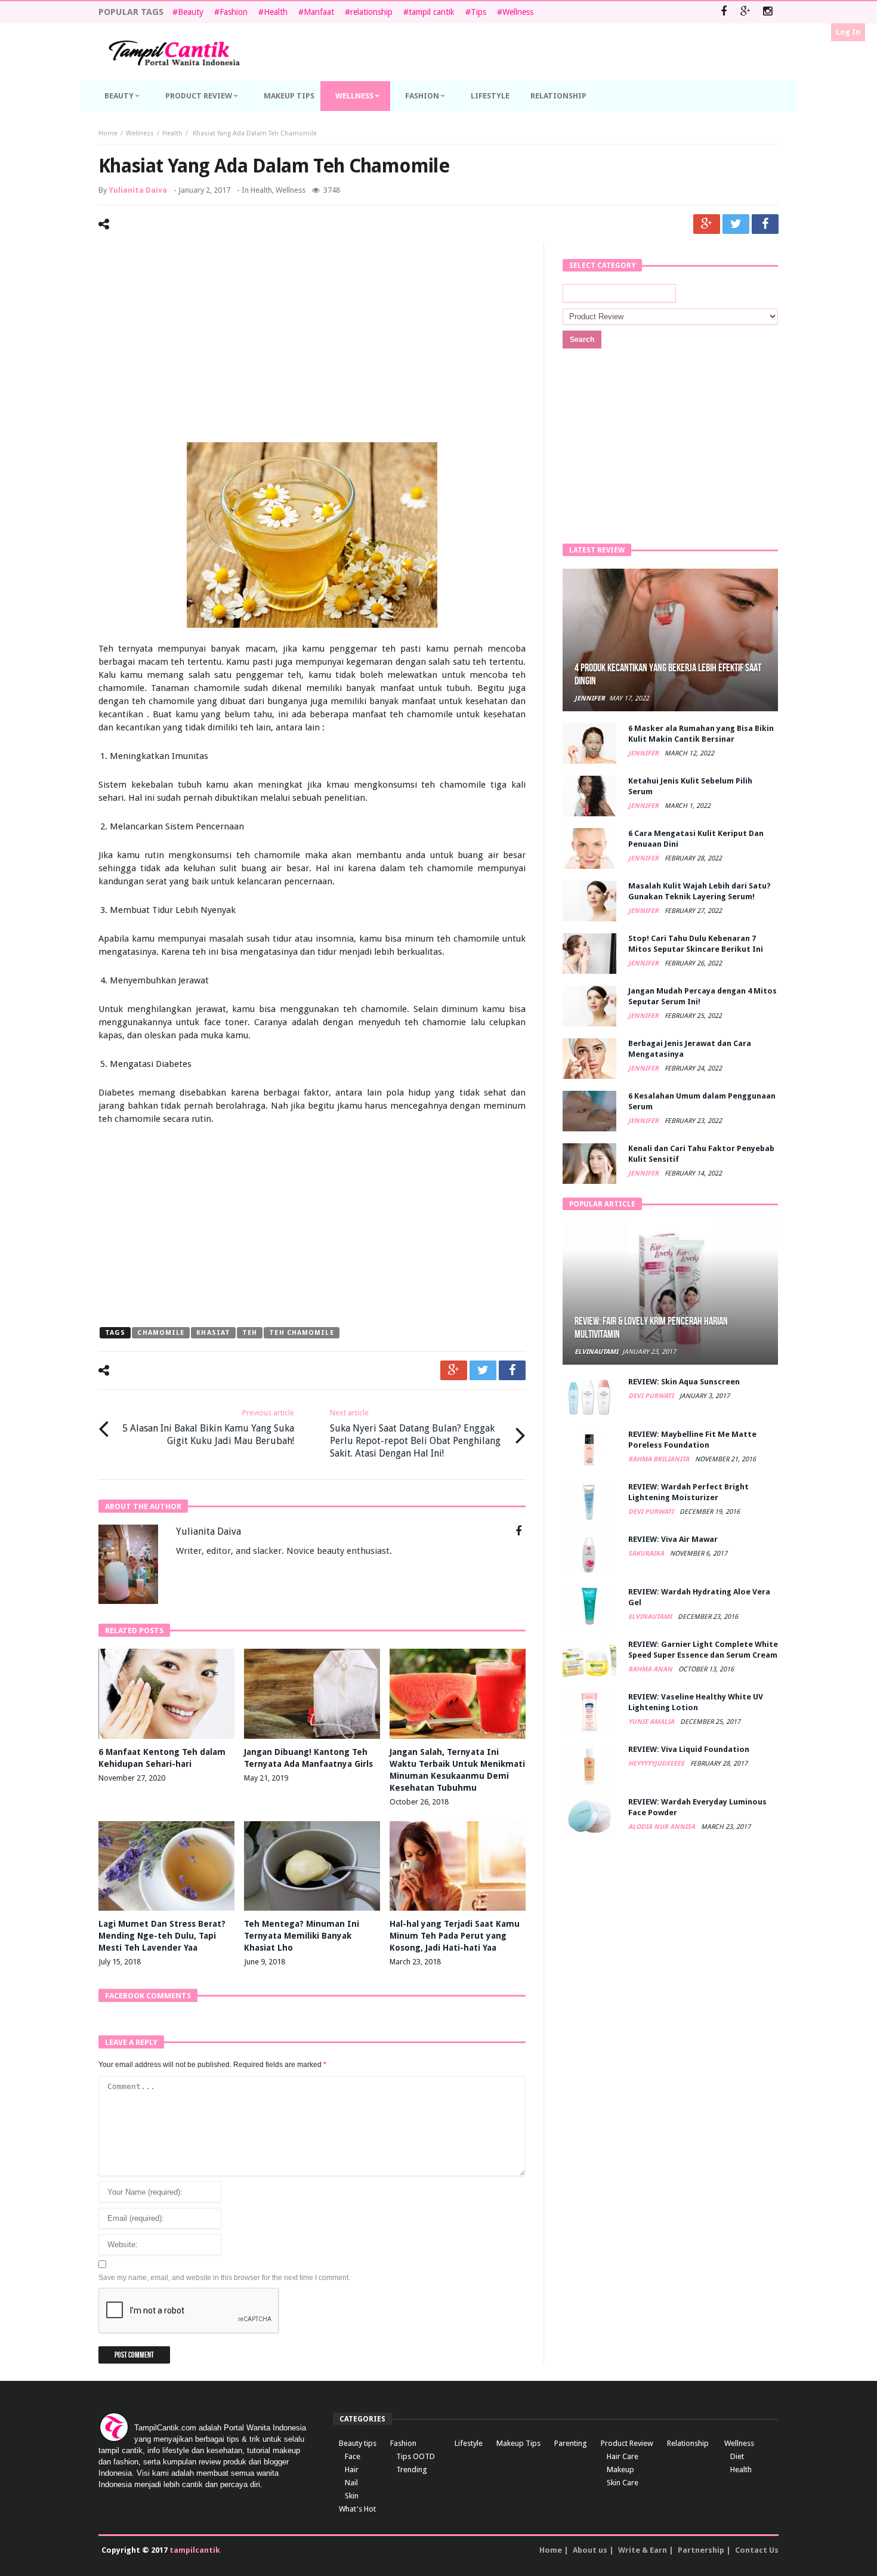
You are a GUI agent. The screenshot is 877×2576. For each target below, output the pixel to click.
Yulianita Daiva (138, 190)
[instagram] (768, 12)
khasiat (213, 1333)
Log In (848, 32)
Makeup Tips (518, 2443)
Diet (737, 2456)
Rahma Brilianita (660, 1459)
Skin (352, 2496)
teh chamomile (301, 1333)
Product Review (627, 2443)
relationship (371, 12)
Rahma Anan (651, 1669)
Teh (250, 1333)
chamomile (161, 1333)
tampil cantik (432, 12)
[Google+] (745, 12)
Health (276, 12)
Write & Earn (643, 2550)
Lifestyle (469, 2443)
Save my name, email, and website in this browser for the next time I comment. (224, 2278)
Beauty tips (358, 2443)
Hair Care (623, 2456)
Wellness (518, 12)
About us (590, 2550)
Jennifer (590, 698)
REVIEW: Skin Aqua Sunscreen (684, 1382)
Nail (351, 2483)
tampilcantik (195, 2550)
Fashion (234, 12)
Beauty (191, 12)
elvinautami (596, 1352)
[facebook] (765, 224)
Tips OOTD (416, 2456)
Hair (352, 2469)
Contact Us (757, 2550)
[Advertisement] (312, 344)
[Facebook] (723, 12)
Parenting (571, 2443)
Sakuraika (647, 1554)
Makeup (620, 2469)
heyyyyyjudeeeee (657, 1764)
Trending (412, 2469)
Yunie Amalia (652, 1722)
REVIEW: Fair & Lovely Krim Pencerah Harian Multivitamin (651, 1328)
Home (108, 133)
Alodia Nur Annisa (663, 1827)
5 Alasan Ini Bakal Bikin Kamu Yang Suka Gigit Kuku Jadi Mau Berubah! (208, 1427)
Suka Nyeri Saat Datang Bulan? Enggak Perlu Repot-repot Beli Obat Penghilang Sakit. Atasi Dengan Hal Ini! (415, 1434)
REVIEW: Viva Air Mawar (673, 1539)
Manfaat (319, 12)
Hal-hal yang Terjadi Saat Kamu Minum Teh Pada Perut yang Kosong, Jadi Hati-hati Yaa (455, 1936)
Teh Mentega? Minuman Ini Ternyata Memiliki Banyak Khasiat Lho (302, 1936)
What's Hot (357, 2509)
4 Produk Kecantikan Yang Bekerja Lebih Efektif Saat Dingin (668, 675)
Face (353, 2456)
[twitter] (736, 224)
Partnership (701, 2550)
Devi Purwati (652, 1396)
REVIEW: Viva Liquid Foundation (689, 1749)
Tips (478, 12)
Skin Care (623, 2483)
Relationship (688, 2443)
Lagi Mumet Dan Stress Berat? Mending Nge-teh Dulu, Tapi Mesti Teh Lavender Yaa (162, 1936)
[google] (707, 224)
